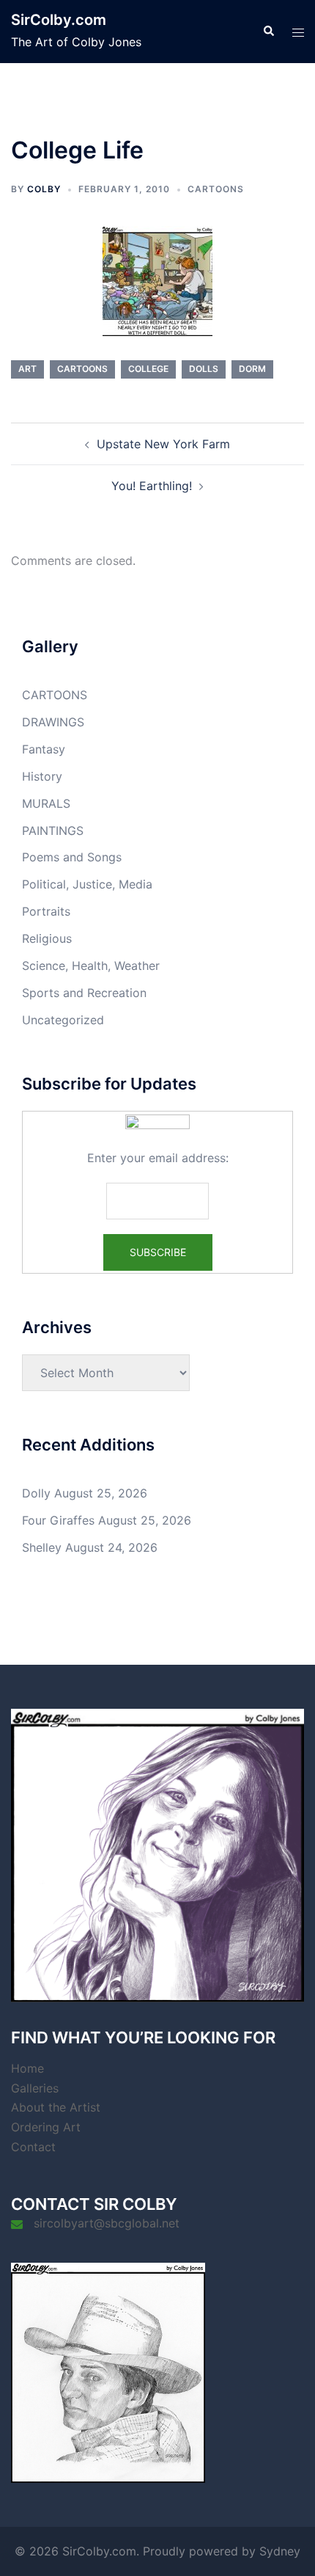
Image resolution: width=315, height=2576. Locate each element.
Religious (47, 938)
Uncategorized (63, 1020)
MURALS (46, 803)
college (148, 369)
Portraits (46, 911)
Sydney (280, 2551)
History (42, 776)
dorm (252, 369)
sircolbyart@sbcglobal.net (107, 2223)
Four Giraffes (58, 1520)
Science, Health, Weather (91, 966)
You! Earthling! (152, 486)
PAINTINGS (53, 831)
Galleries (35, 2088)
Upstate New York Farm (163, 444)
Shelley (42, 1547)
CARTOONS (216, 189)
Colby (44, 189)
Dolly (36, 1493)
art (27, 369)
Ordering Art (46, 2127)
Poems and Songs (72, 857)
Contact (33, 2147)
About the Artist (56, 2107)
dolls (204, 369)
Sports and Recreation (84, 993)
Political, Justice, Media (87, 884)
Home (27, 2068)
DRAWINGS (53, 722)
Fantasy (44, 749)
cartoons (82, 369)
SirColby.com (59, 20)
